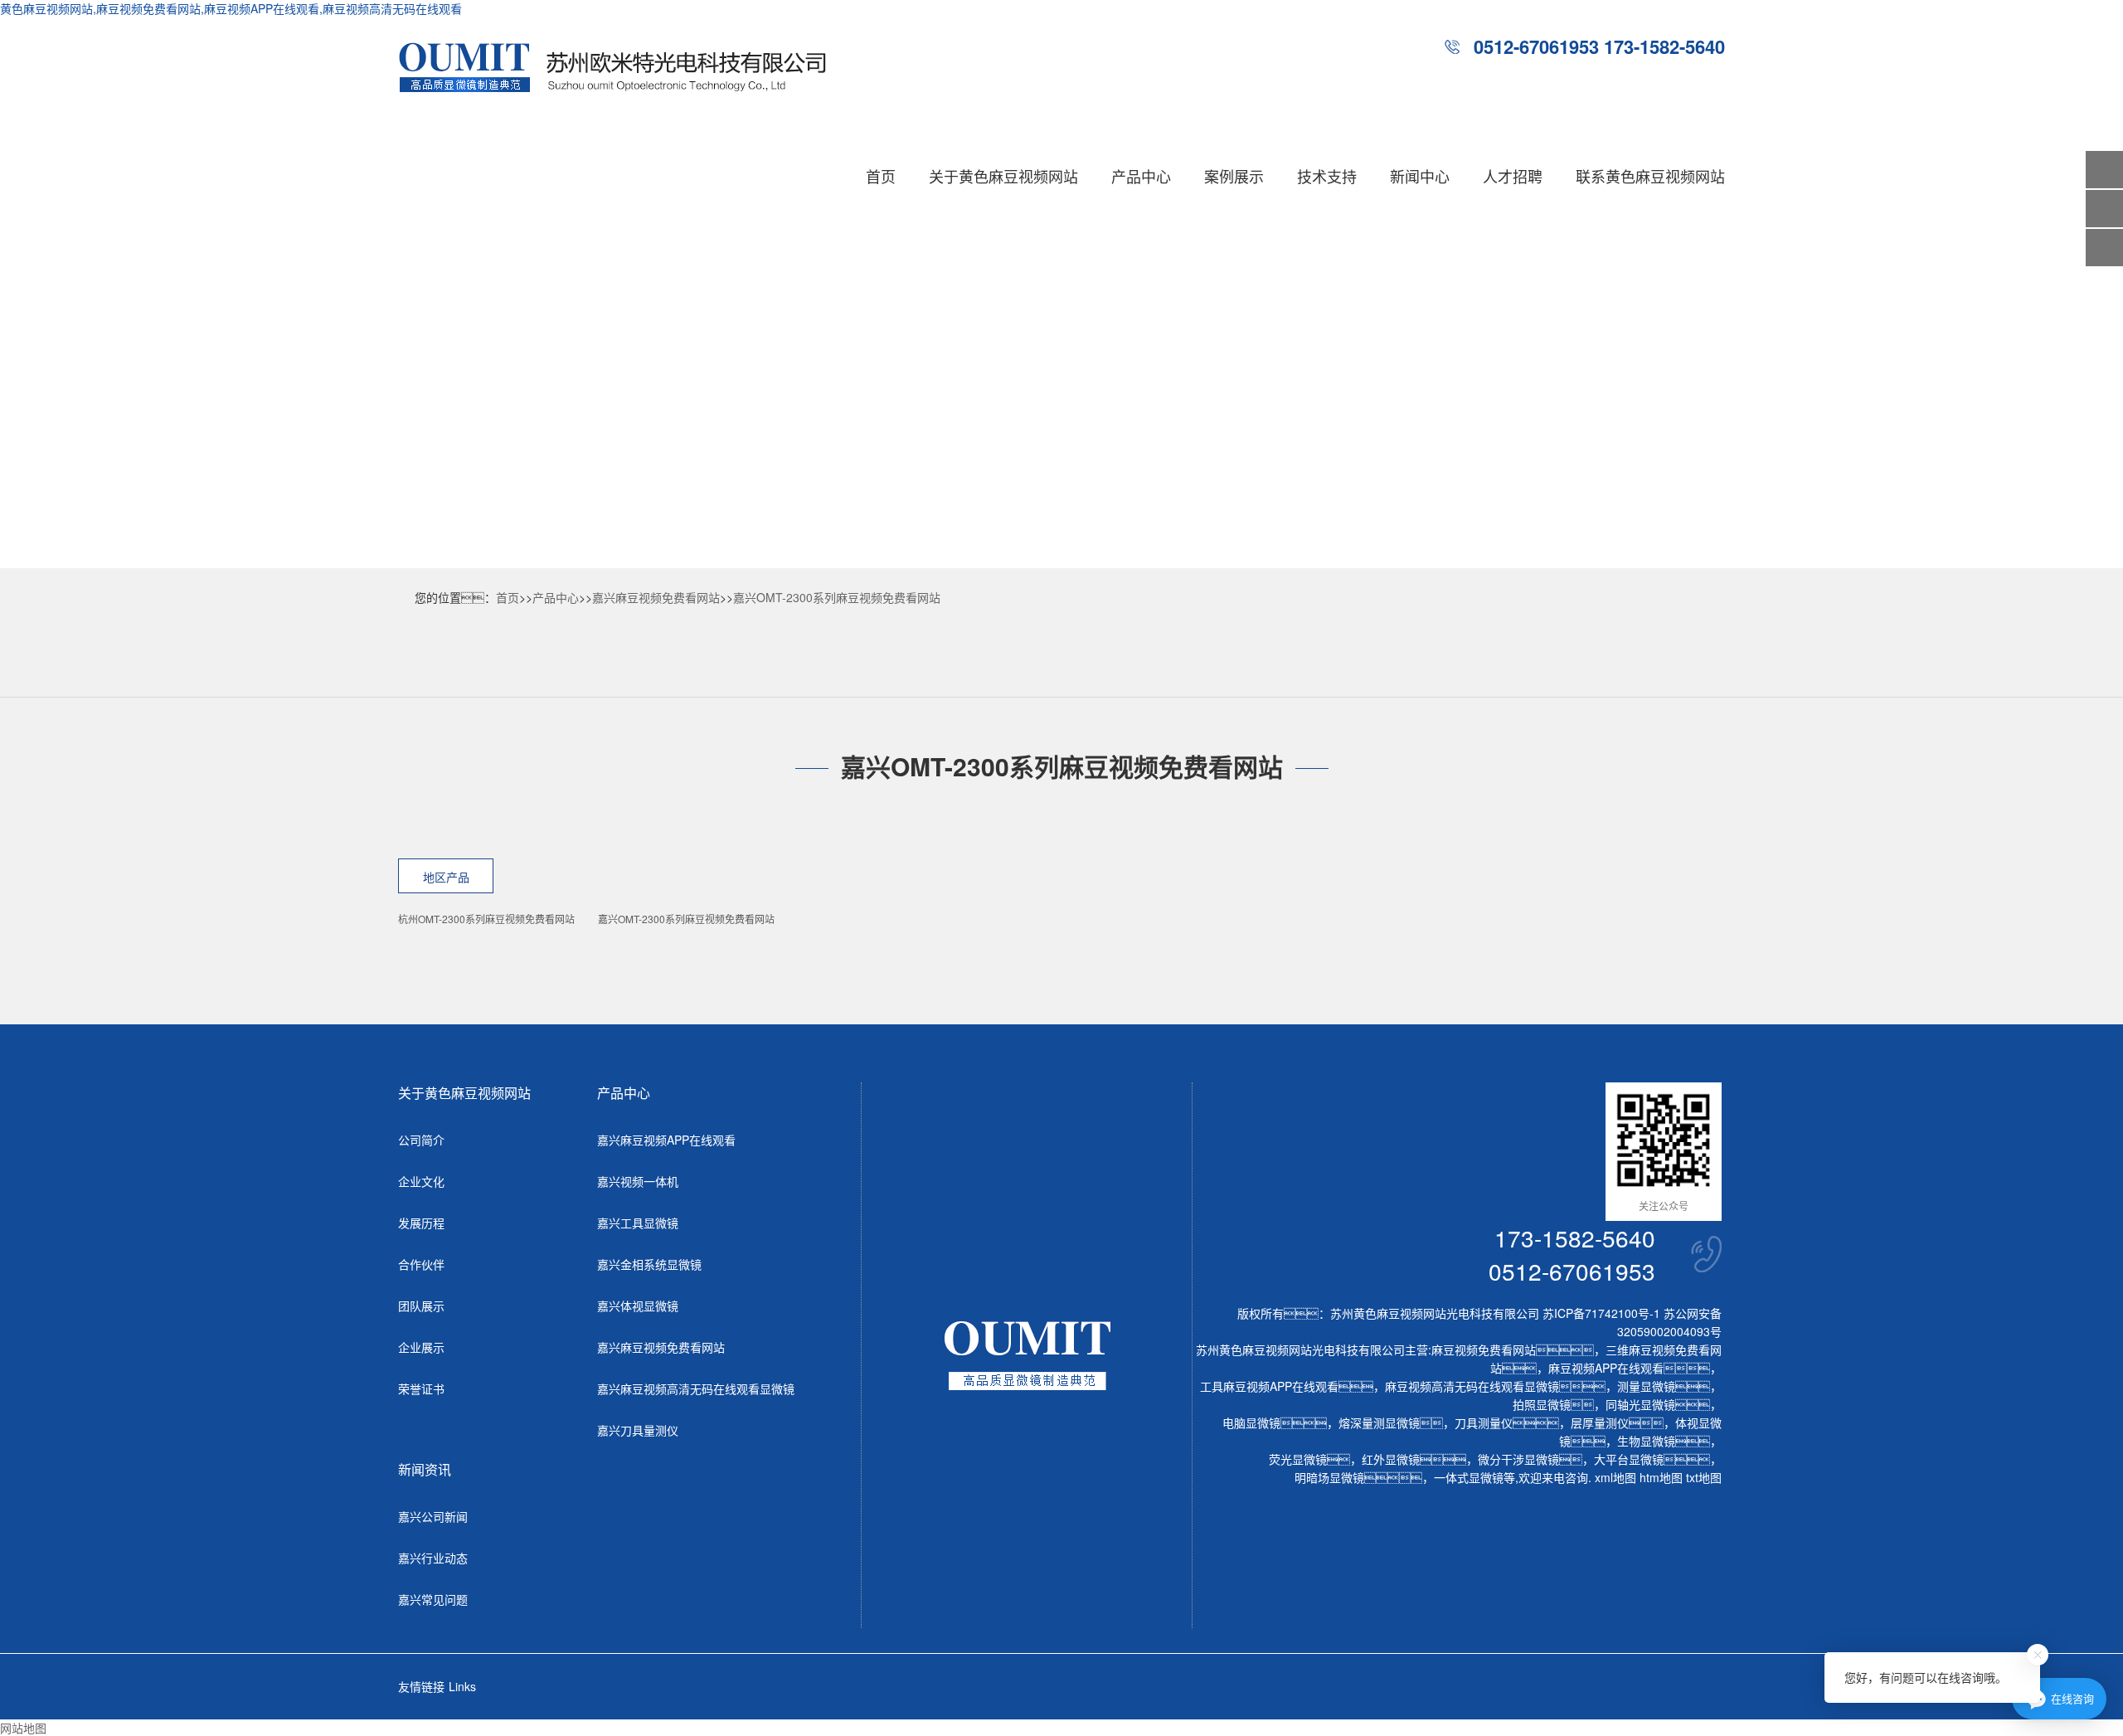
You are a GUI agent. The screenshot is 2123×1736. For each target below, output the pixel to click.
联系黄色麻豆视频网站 (1650, 176)
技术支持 (1327, 176)
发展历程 (421, 1223)
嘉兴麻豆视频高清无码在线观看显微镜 (696, 1388)
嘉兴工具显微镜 (638, 1223)
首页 (881, 176)
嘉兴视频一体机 (638, 1181)
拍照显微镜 (1542, 1404)
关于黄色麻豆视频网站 (1003, 176)
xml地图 (1615, 1477)
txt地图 (1704, 1477)
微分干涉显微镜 (1518, 1459)
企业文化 (421, 1181)
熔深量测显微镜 (1379, 1422)
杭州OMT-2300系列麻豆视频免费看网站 (486, 919)
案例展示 (1234, 176)
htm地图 (1661, 1477)
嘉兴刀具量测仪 (638, 1430)
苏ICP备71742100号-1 (1601, 1313)
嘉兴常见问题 (433, 1599)
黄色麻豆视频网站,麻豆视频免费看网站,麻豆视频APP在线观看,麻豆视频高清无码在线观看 (231, 8)
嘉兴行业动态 (433, 1558)
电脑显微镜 (1251, 1422)
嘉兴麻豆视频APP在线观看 (666, 1140)
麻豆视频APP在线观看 (1606, 1368)
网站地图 (23, 1728)
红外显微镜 (1391, 1459)
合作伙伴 (421, 1264)
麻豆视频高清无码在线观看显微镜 (1472, 1386)
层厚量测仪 (1600, 1422)
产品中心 (1141, 176)
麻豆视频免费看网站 (1484, 1349)
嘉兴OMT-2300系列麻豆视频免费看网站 (837, 597)
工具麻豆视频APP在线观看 (1269, 1386)
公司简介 (421, 1140)
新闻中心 (1420, 176)
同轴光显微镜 (1640, 1404)
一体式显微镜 (1469, 1477)
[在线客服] (2104, 209)
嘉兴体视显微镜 (638, 1306)
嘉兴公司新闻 (433, 1516)
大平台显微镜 (1629, 1459)
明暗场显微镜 (1329, 1477)
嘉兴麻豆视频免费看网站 (656, 597)
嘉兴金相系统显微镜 (649, 1264)
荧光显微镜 (1298, 1459)
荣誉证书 (421, 1388)
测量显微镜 (1646, 1386)
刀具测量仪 (1484, 1422)
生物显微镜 (1646, 1441)
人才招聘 (1513, 176)
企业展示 (421, 1347)
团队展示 (421, 1306)
